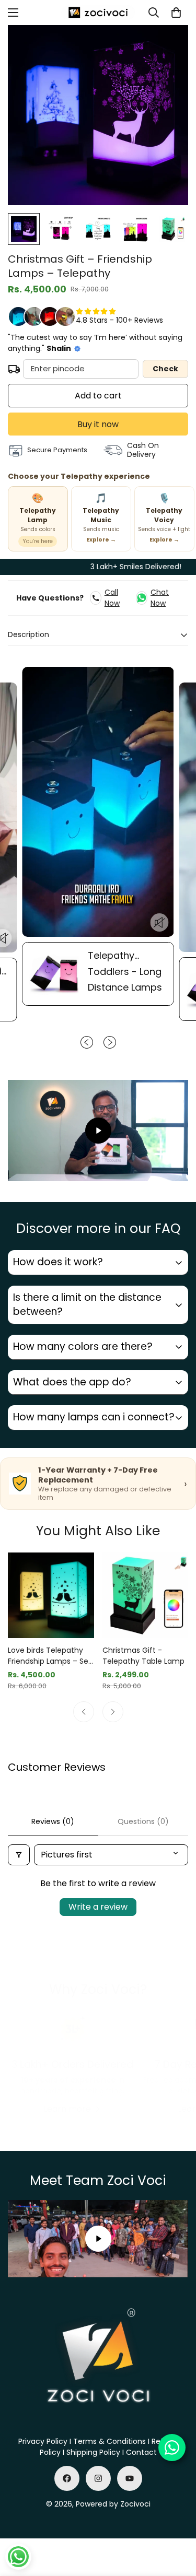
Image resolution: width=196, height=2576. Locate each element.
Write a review (98, 1907)
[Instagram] (98, 2478)
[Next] (113, 1712)
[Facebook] (67, 2478)
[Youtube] (130, 2478)
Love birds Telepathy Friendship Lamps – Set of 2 (50, 1656)
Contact (141, 2452)
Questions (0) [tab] (143, 1821)
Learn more (67, 2109)
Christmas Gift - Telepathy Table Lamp (143, 1656)
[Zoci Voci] (98, 13)
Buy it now (98, 424)
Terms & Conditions (109, 2441)
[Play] (98, 1131)
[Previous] (84, 1712)
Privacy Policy (43, 2441)
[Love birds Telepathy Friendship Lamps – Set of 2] (51, 1595)
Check (165, 369)
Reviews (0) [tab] (53, 1821)
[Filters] (19, 1855)
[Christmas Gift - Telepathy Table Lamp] (146, 1595)
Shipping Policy (93, 2452)
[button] (176, 13)
